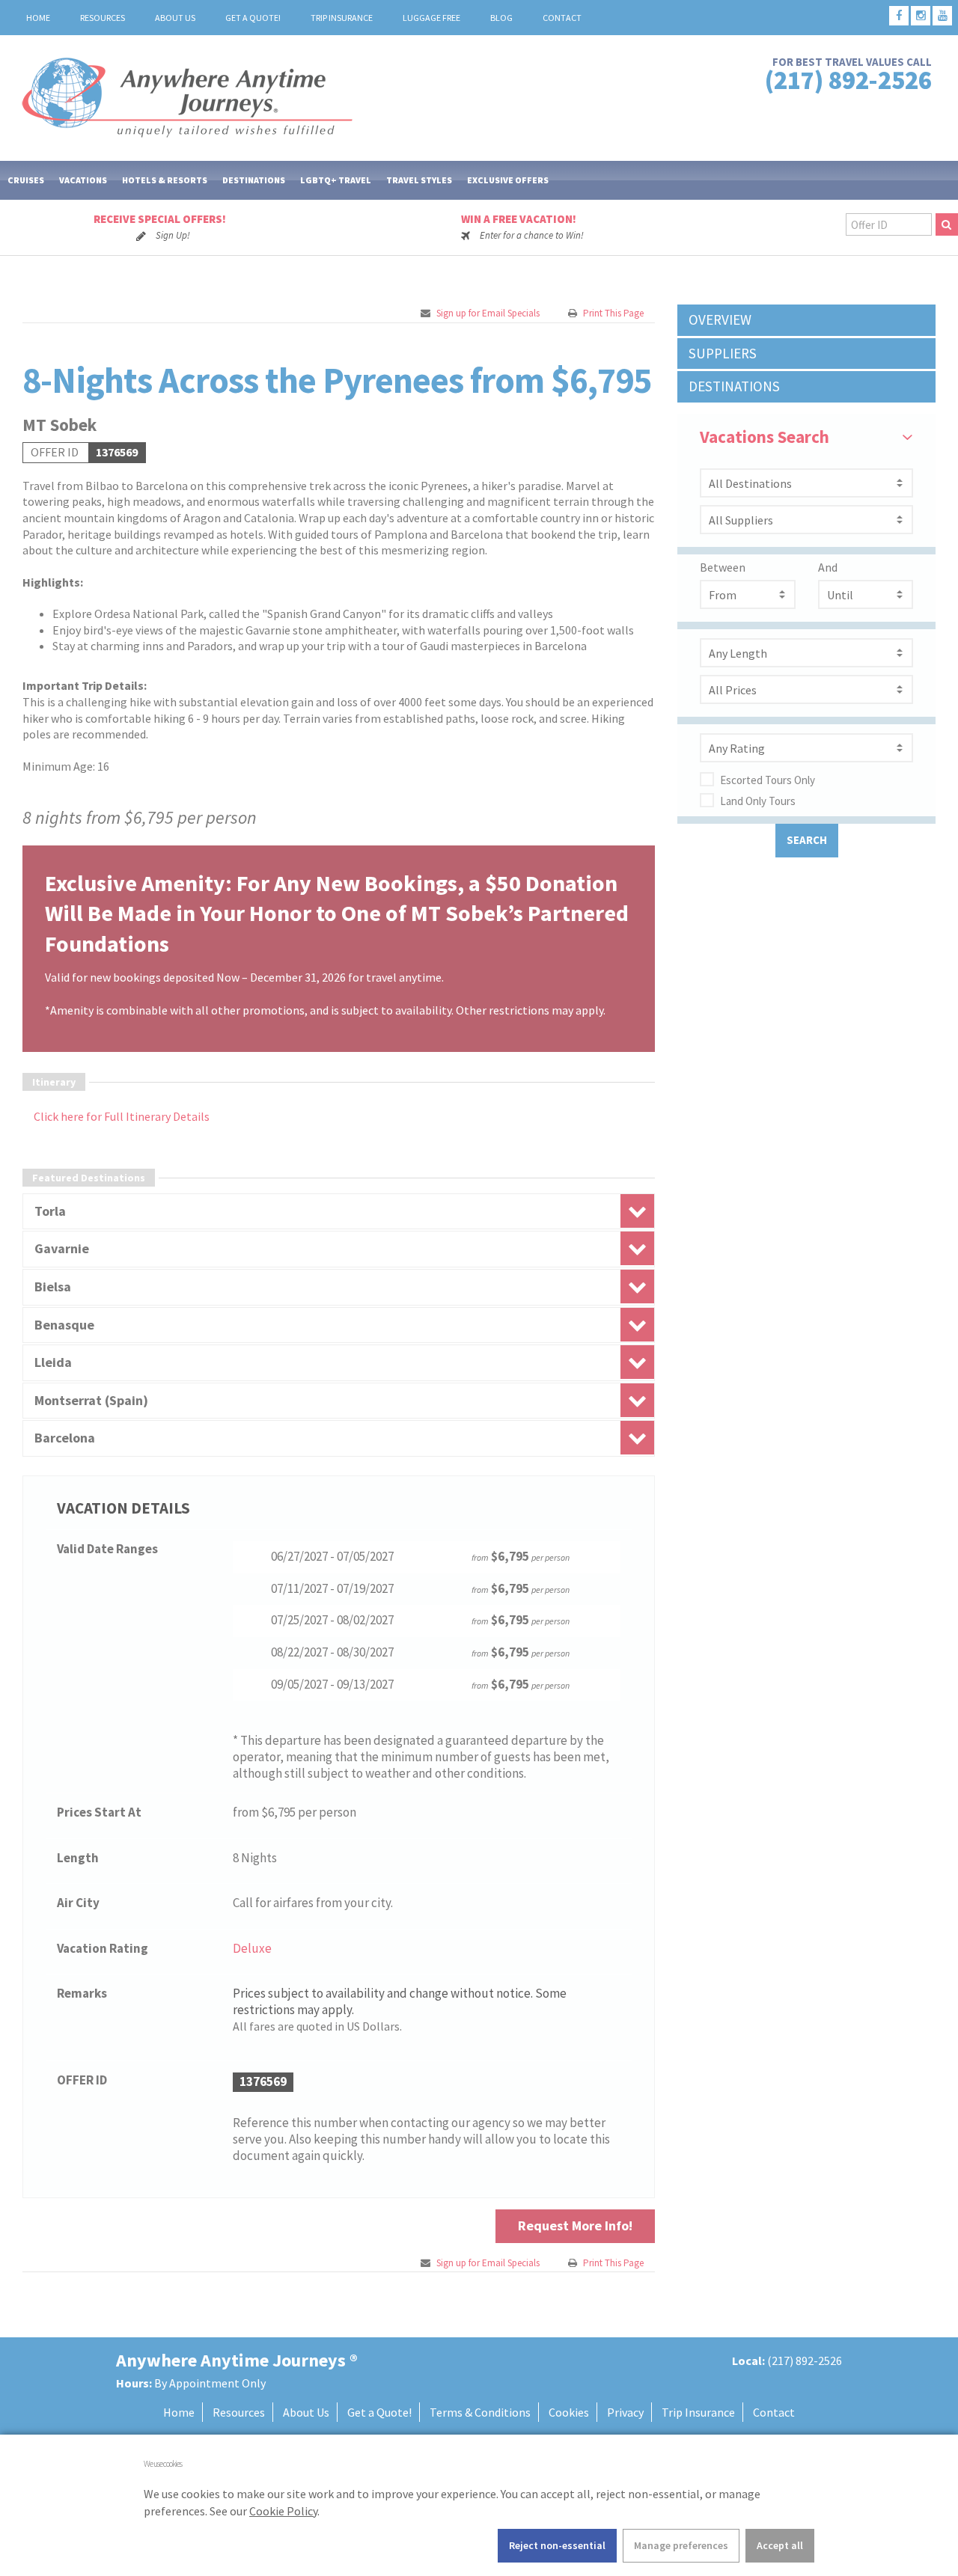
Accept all (780, 2545)
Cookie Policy (283, 2511)
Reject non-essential (557, 2545)
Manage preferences (681, 2545)
